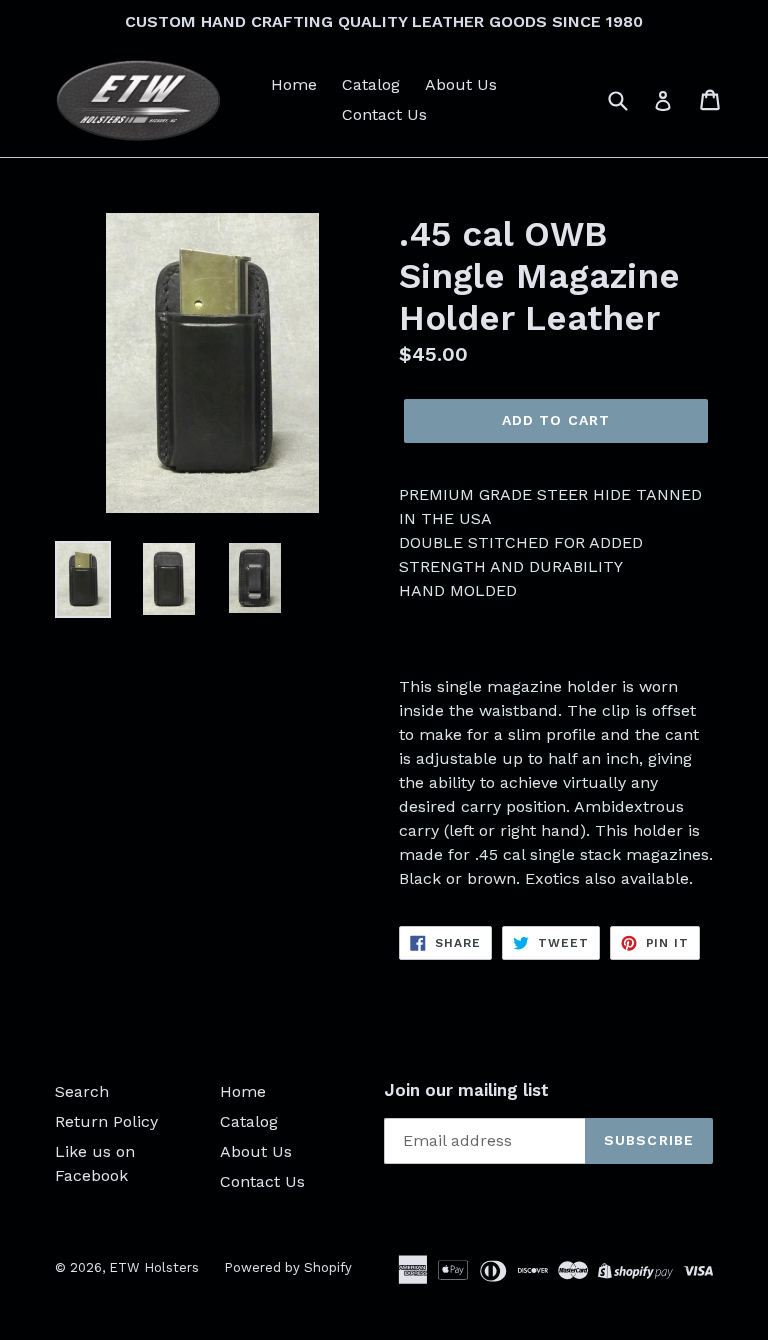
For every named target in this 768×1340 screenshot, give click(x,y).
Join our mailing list (466, 1090)
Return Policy (106, 1121)
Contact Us (384, 114)
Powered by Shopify (288, 1267)
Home (294, 84)
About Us (461, 84)
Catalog (371, 84)
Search (82, 1091)
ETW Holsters (154, 1267)
